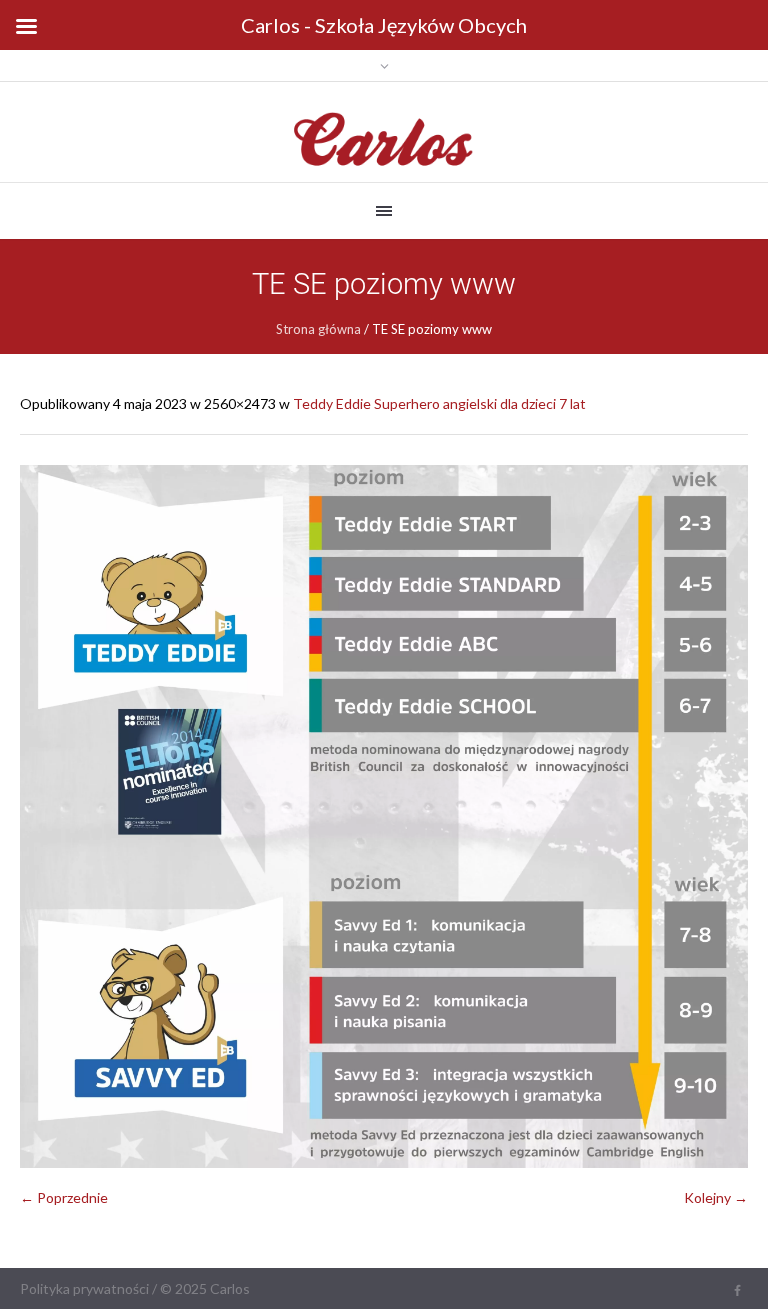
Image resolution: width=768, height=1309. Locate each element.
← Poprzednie (64, 1197)
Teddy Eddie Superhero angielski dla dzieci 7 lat (439, 403)
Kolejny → (716, 1197)
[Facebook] (737, 1291)
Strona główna (318, 329)
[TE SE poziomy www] (384, 816)
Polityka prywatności (84, 1288)
